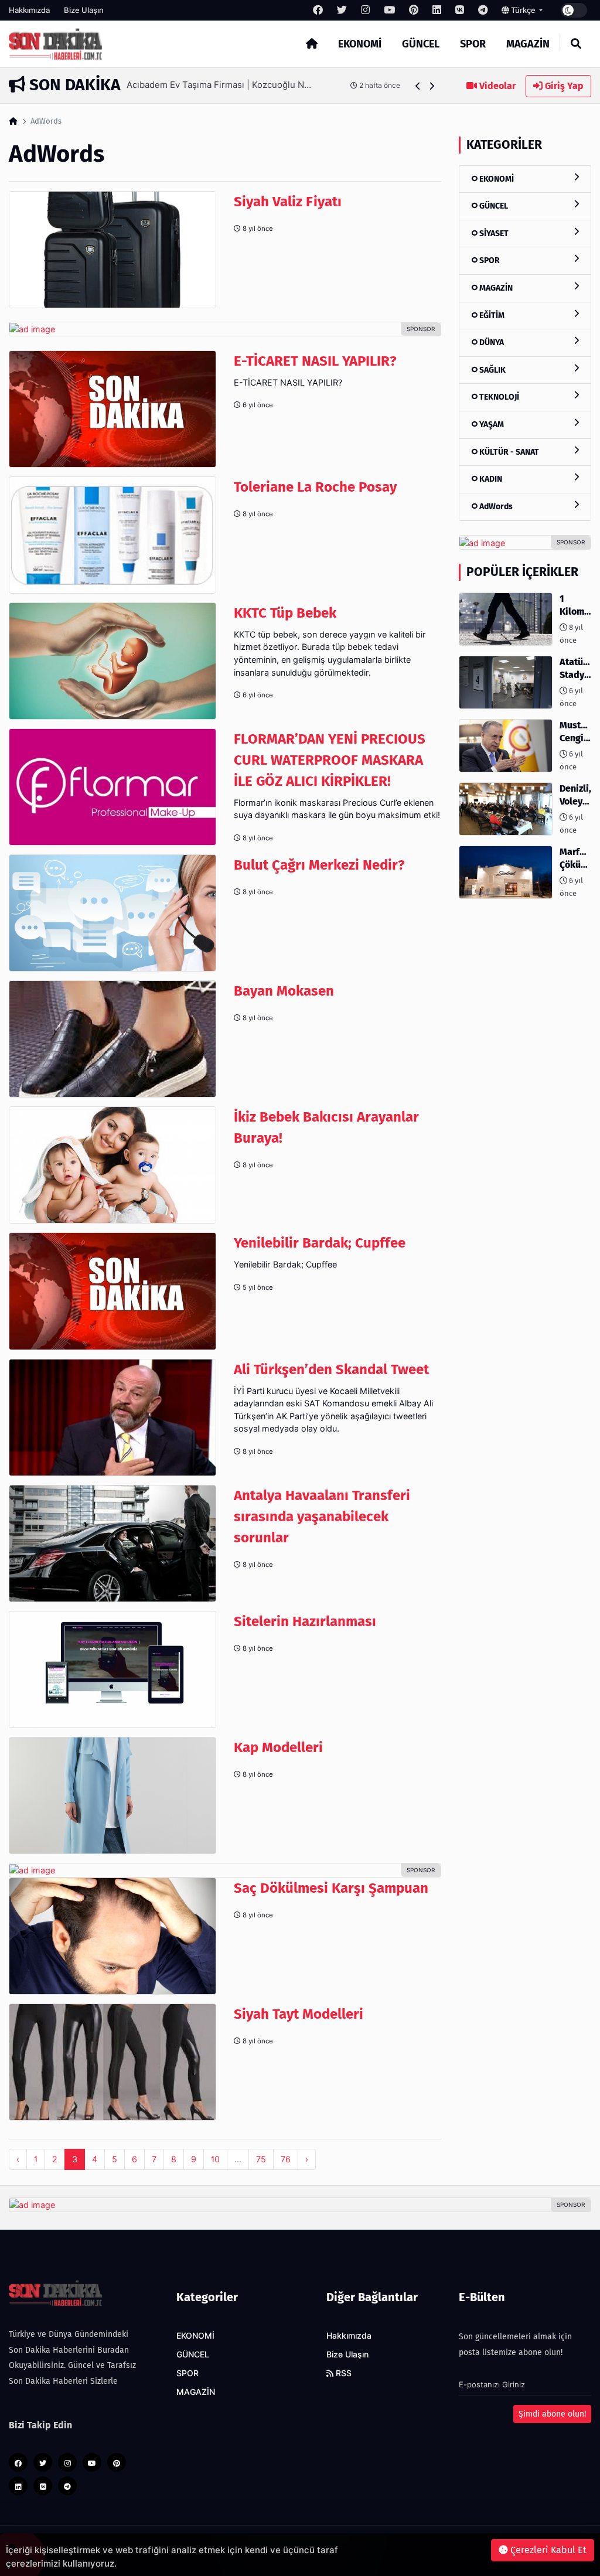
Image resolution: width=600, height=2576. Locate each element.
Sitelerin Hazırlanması (305, 1621)
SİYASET (493, 234)
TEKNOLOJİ (498, 397)
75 (261, 2159)
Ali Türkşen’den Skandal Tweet (331, 1369)
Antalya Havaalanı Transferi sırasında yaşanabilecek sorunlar (322, 1517)
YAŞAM (491, 425)
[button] (418, 86)
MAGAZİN (528, 44)
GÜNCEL (421, 44)
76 (286, 2159)
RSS (342, 2373)
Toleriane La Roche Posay (315, 487)
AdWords (495, 507)
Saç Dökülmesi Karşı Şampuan (331, 1888)
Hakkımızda (29, 10)
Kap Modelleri (278, 1747)
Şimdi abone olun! (552, 2414)
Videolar (496, 86)
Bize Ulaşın (84, 10)
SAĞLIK (492, 370)
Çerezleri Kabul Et (547, 2550)
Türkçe (523, 10)
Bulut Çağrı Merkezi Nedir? (319, 865)
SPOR (473, 44)
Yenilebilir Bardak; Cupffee (320, 1243)
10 (215, 2159)
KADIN (490, 479)
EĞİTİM (491, 316)
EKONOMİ (360, 44)
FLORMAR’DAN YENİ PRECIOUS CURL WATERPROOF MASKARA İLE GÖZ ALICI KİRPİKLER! (330, 760)
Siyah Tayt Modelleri (299, 2014)
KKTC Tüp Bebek (285, 613)
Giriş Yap (563, 86)
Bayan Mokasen (284, 991)
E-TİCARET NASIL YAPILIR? (315, 361)
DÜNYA (491, 343)
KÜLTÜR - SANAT (508, 452)
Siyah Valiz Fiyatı (288, 202)
